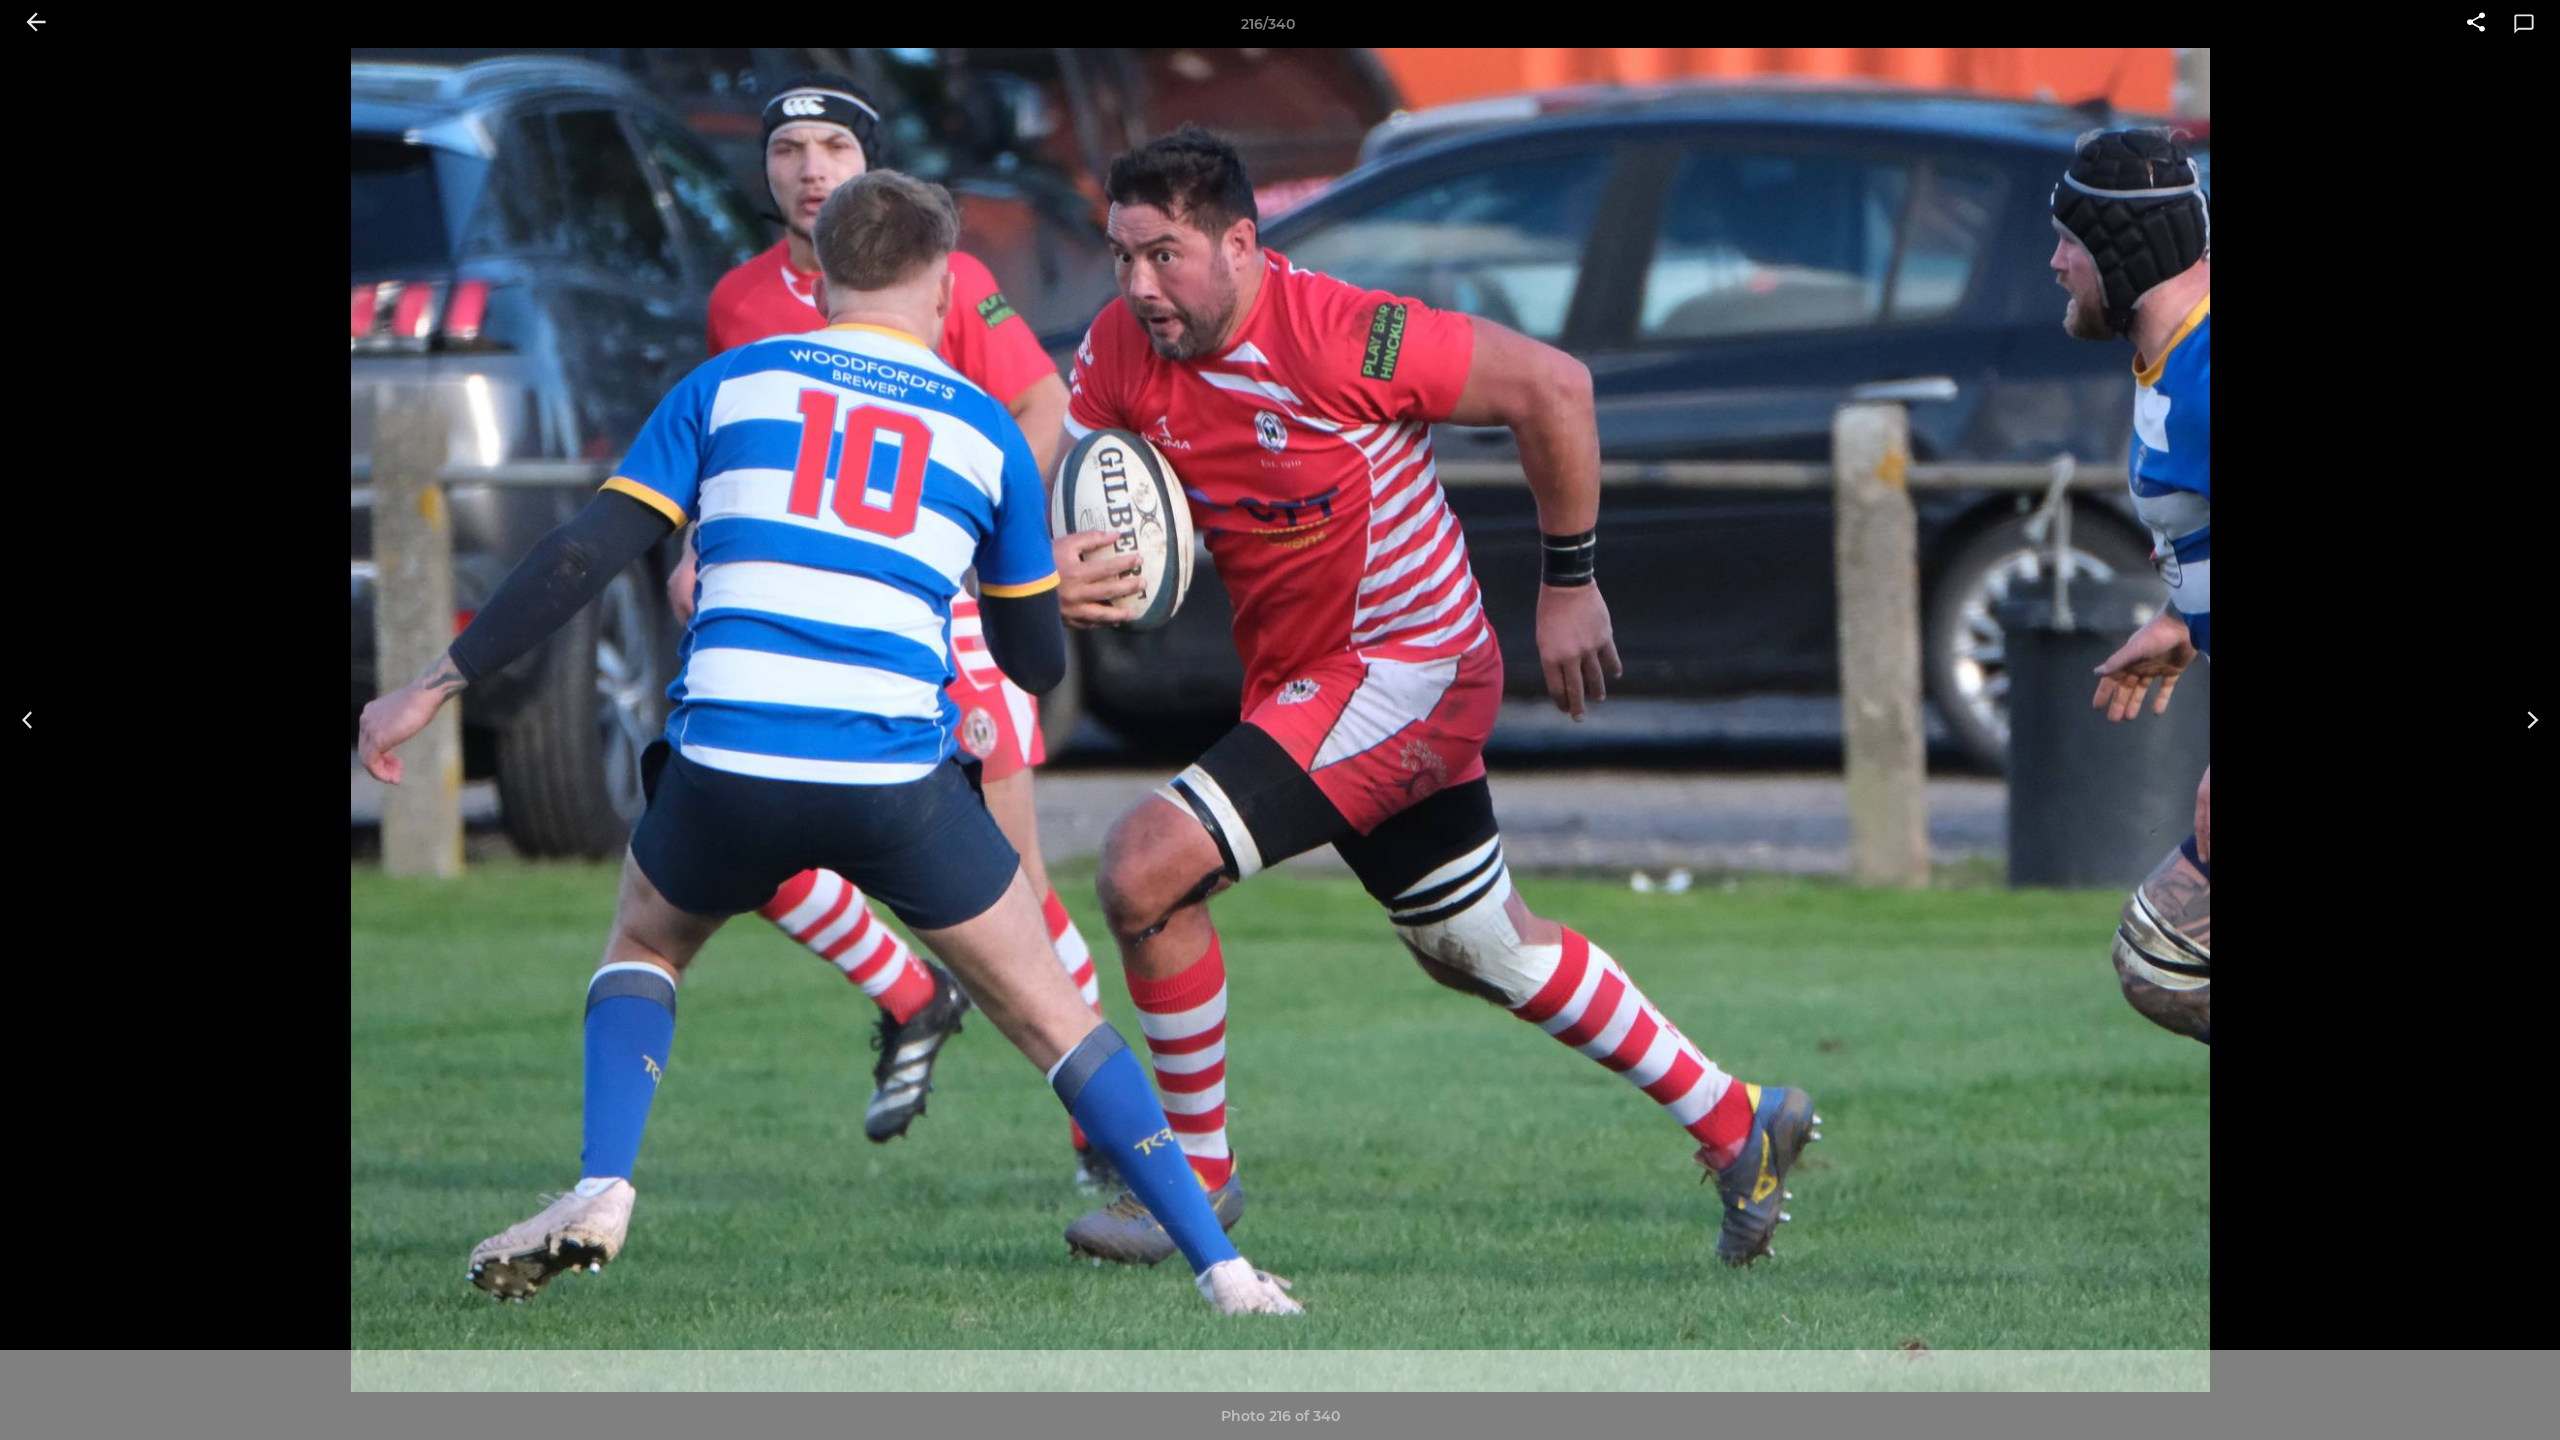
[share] (2476, 24)
